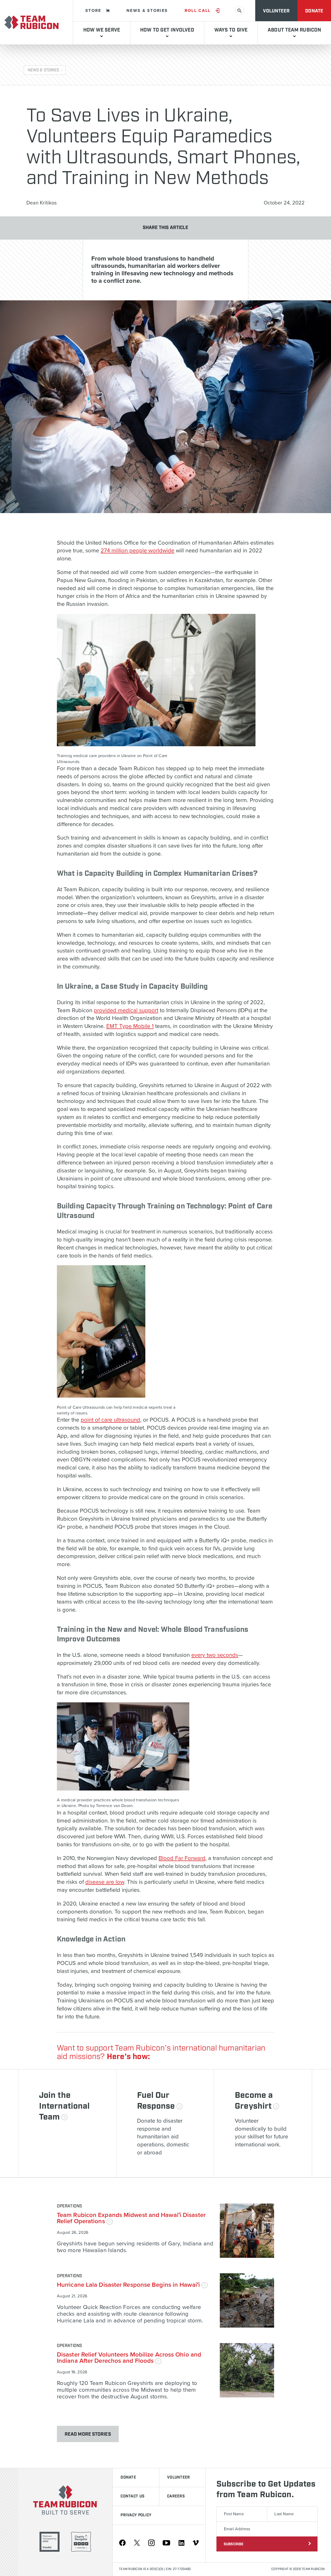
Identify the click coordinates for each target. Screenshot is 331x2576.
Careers (176, 2496)
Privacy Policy (136, 2515)
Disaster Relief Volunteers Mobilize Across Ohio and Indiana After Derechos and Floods (129, 2358)
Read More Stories (88, 2434)
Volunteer (276, 11)
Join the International (64, 2106)
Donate (314, 11)
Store (93, 11)
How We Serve (102, 30)
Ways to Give (231, 30)
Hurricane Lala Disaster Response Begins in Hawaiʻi (129, 2285)
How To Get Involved (167, 30)
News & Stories (147, 11)
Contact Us (132, 2496)
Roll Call (198, 11)
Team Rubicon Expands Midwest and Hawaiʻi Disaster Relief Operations (131, 2218)
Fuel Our (156, 2101)
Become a (254, 2101)
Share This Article (166, 228)
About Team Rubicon (294, 30)
